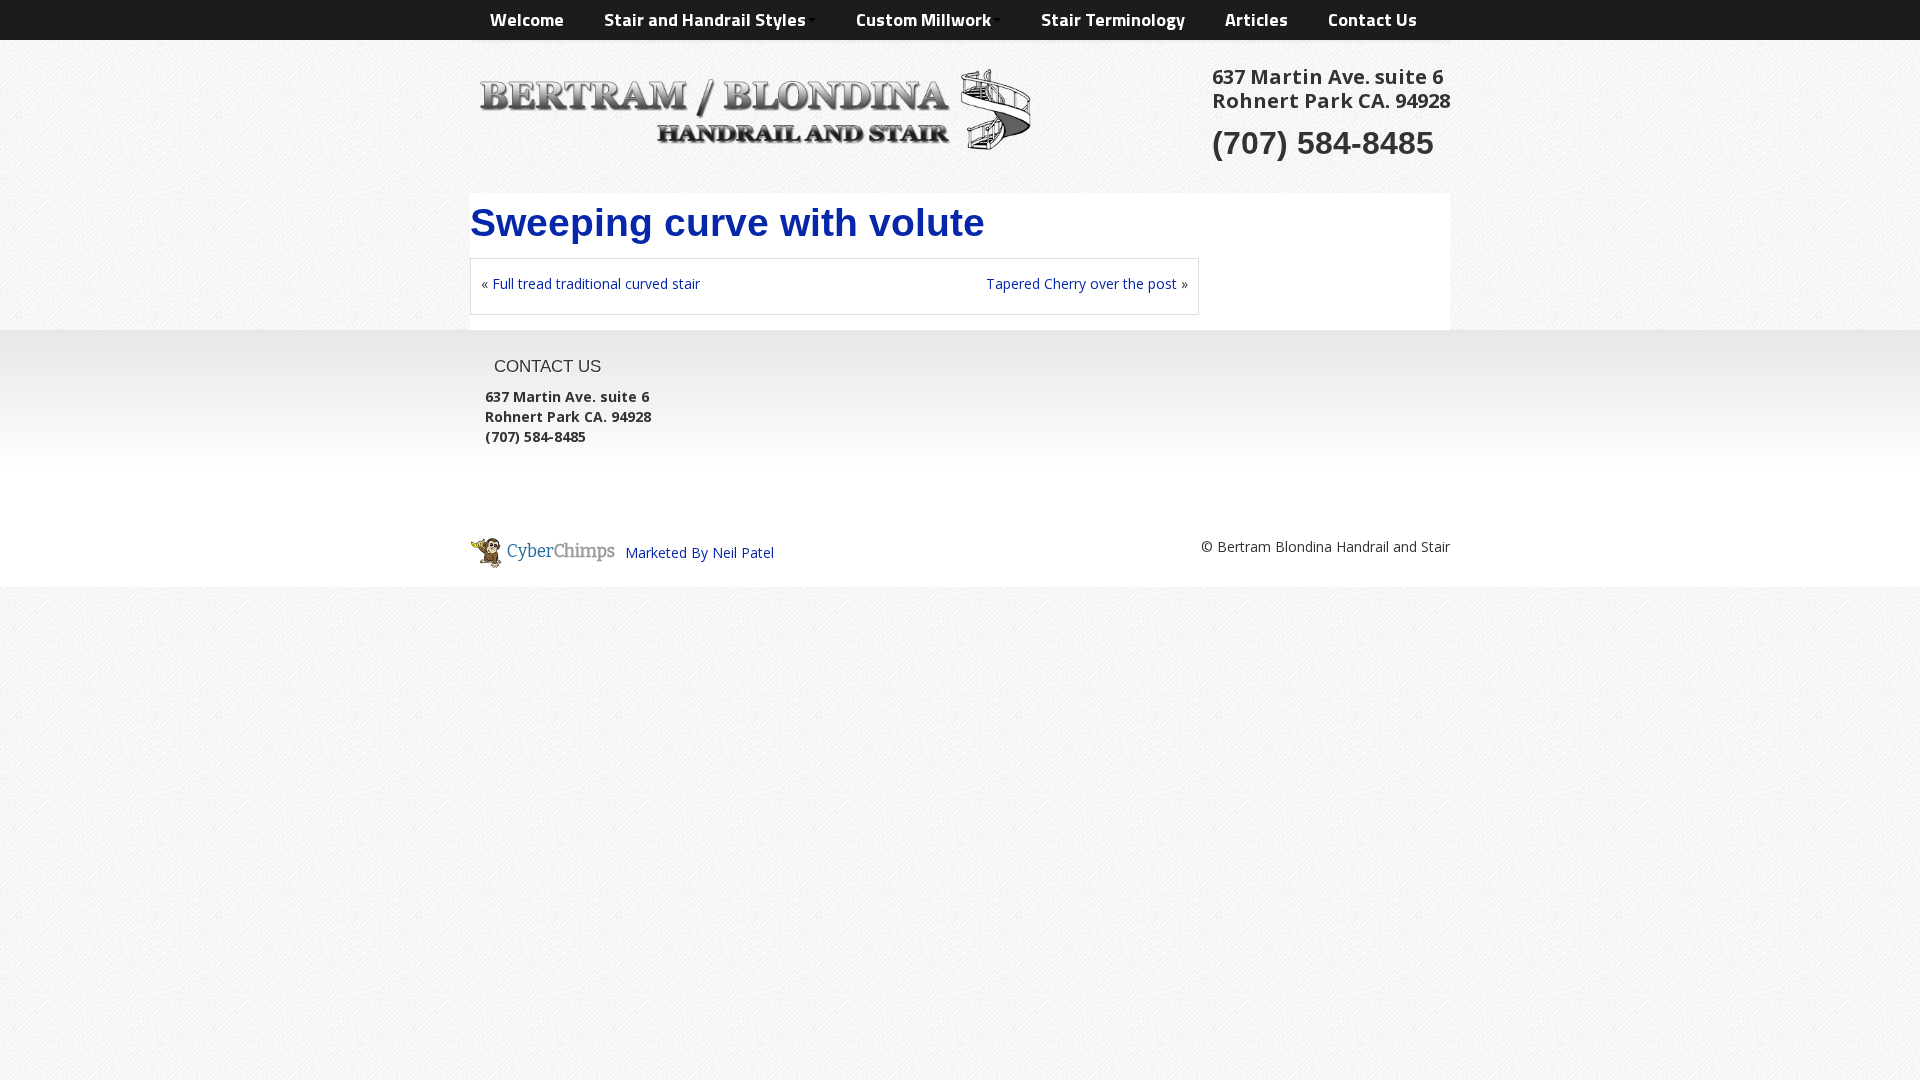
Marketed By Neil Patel (699, 552)
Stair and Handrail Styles (705, 19)
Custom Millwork (923, 19)
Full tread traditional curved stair (596, 283)
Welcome (527, 19)
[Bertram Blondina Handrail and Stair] (750, 105)
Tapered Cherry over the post (1081, 283)
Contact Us (1372, 19)
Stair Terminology (1113, 19)
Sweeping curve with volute (727, 222)
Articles (1256, 19)
